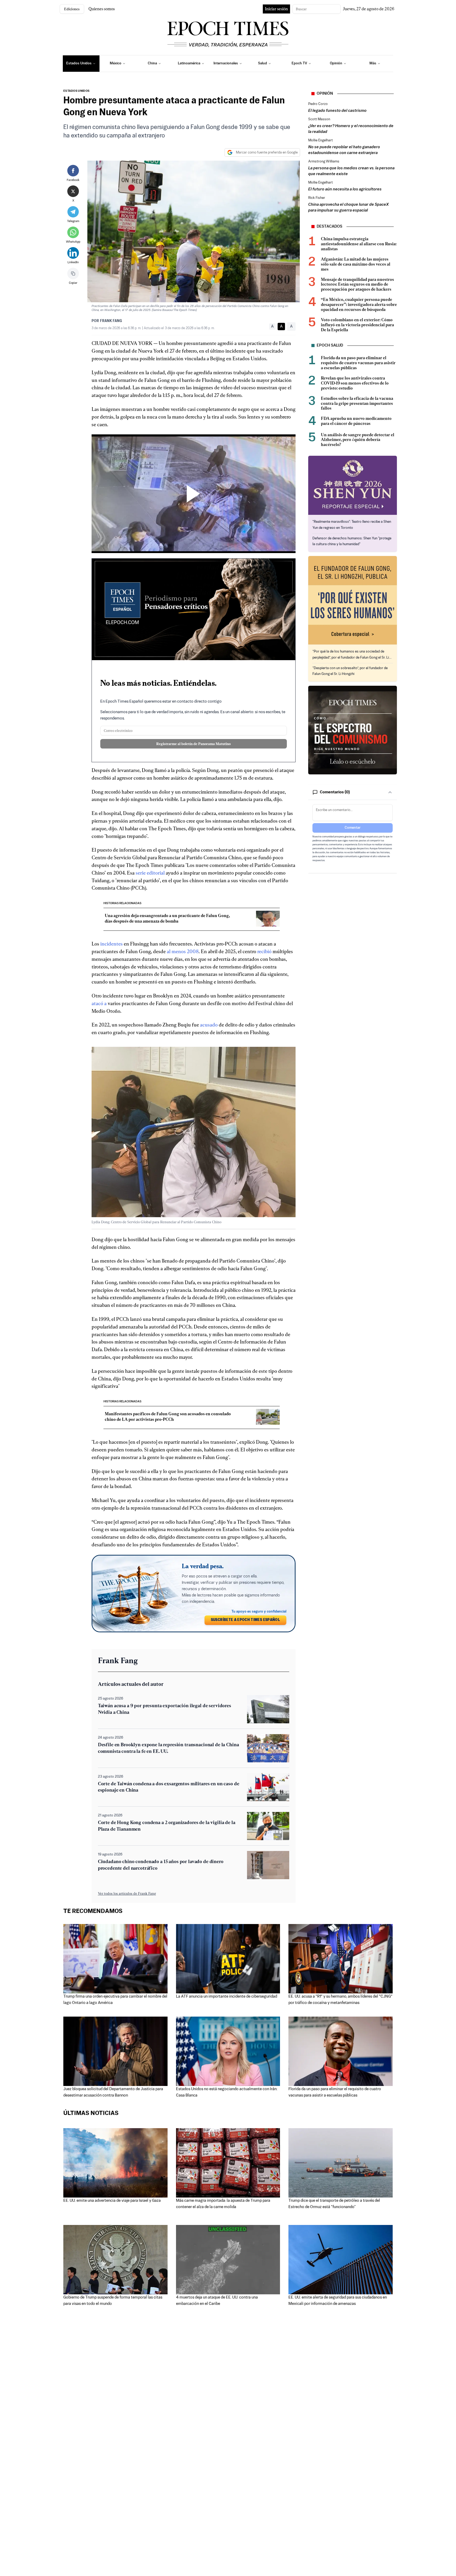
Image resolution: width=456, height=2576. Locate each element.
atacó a (99, 1003)
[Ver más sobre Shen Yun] (353, 485)
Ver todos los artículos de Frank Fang (127, 1893)
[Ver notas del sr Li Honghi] (353, 600)
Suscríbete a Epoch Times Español (245, 1620)
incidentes (111, 944)
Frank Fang (111, 321)
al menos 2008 (183, 951)
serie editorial (150, 873)
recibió (264, 951)
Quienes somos (102, 9)
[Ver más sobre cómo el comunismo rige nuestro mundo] (353, 730)
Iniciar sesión (276, 9)
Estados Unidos (76, 91)
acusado (209, 1025)
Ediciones (72, 9)
